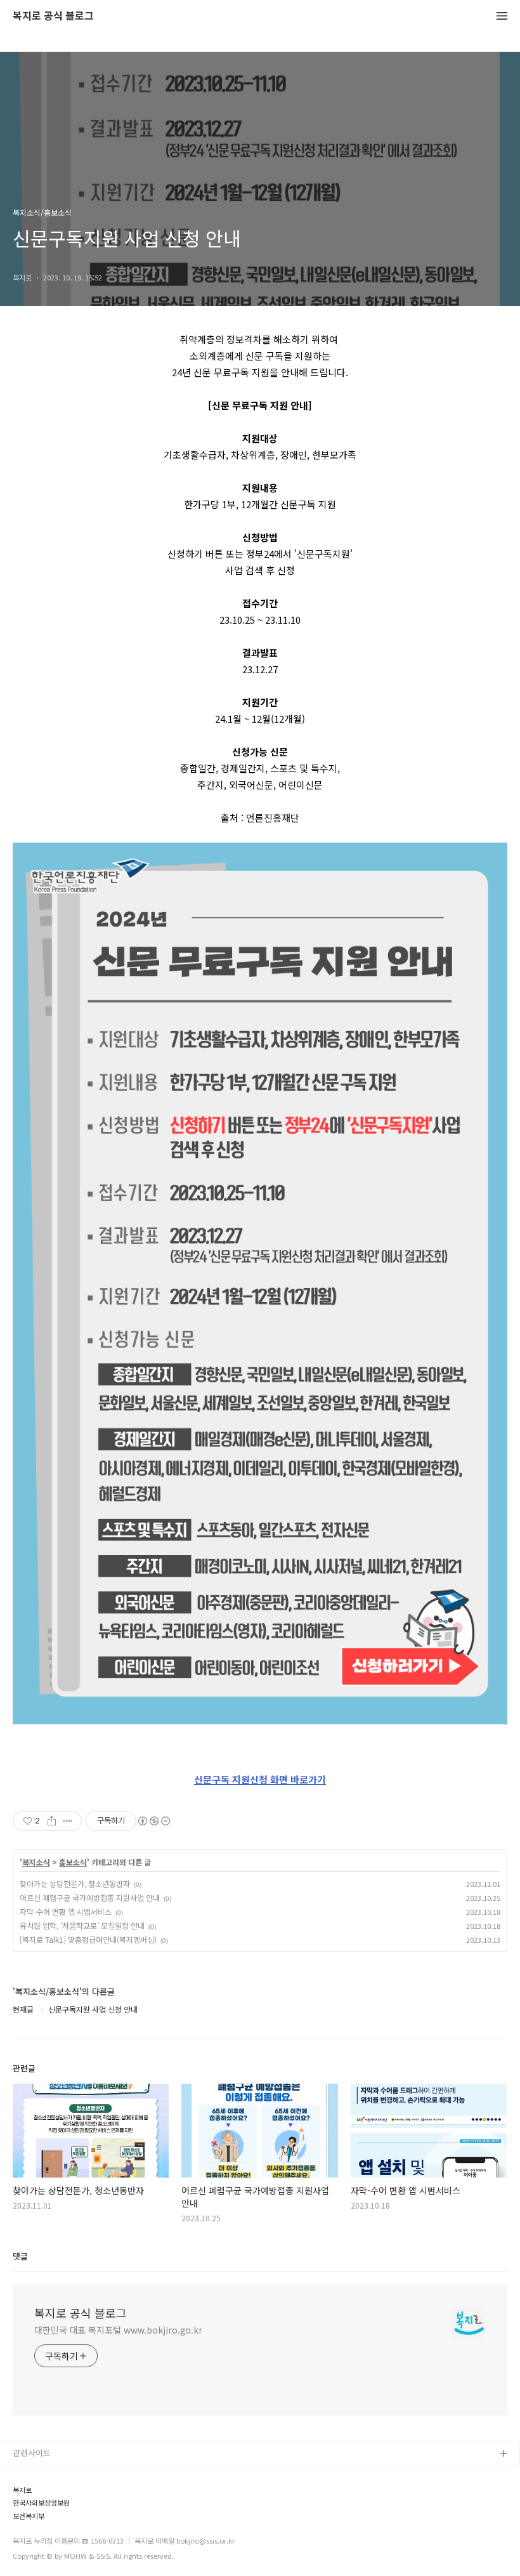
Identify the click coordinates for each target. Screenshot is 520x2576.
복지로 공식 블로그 (53, 16)
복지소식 (36, 1862)
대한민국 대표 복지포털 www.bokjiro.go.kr (118, 2330)
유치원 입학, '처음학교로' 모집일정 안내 (82, 1925)
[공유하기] (52, 1821)
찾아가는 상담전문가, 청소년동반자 (75, 1883)
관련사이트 (32, 2453)
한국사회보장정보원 (41, 2503)
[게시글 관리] (68, 1821)
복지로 (22, 2490)
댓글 (20, 2256)
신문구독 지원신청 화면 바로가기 (260, 1779)
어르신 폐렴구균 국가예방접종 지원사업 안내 (90, 1897)
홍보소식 (73, 1862)
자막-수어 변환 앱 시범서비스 (66, 1911)
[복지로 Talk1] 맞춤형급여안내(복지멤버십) (88, 1939)
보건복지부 (29, 2516)
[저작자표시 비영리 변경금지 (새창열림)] (153, 1821)
